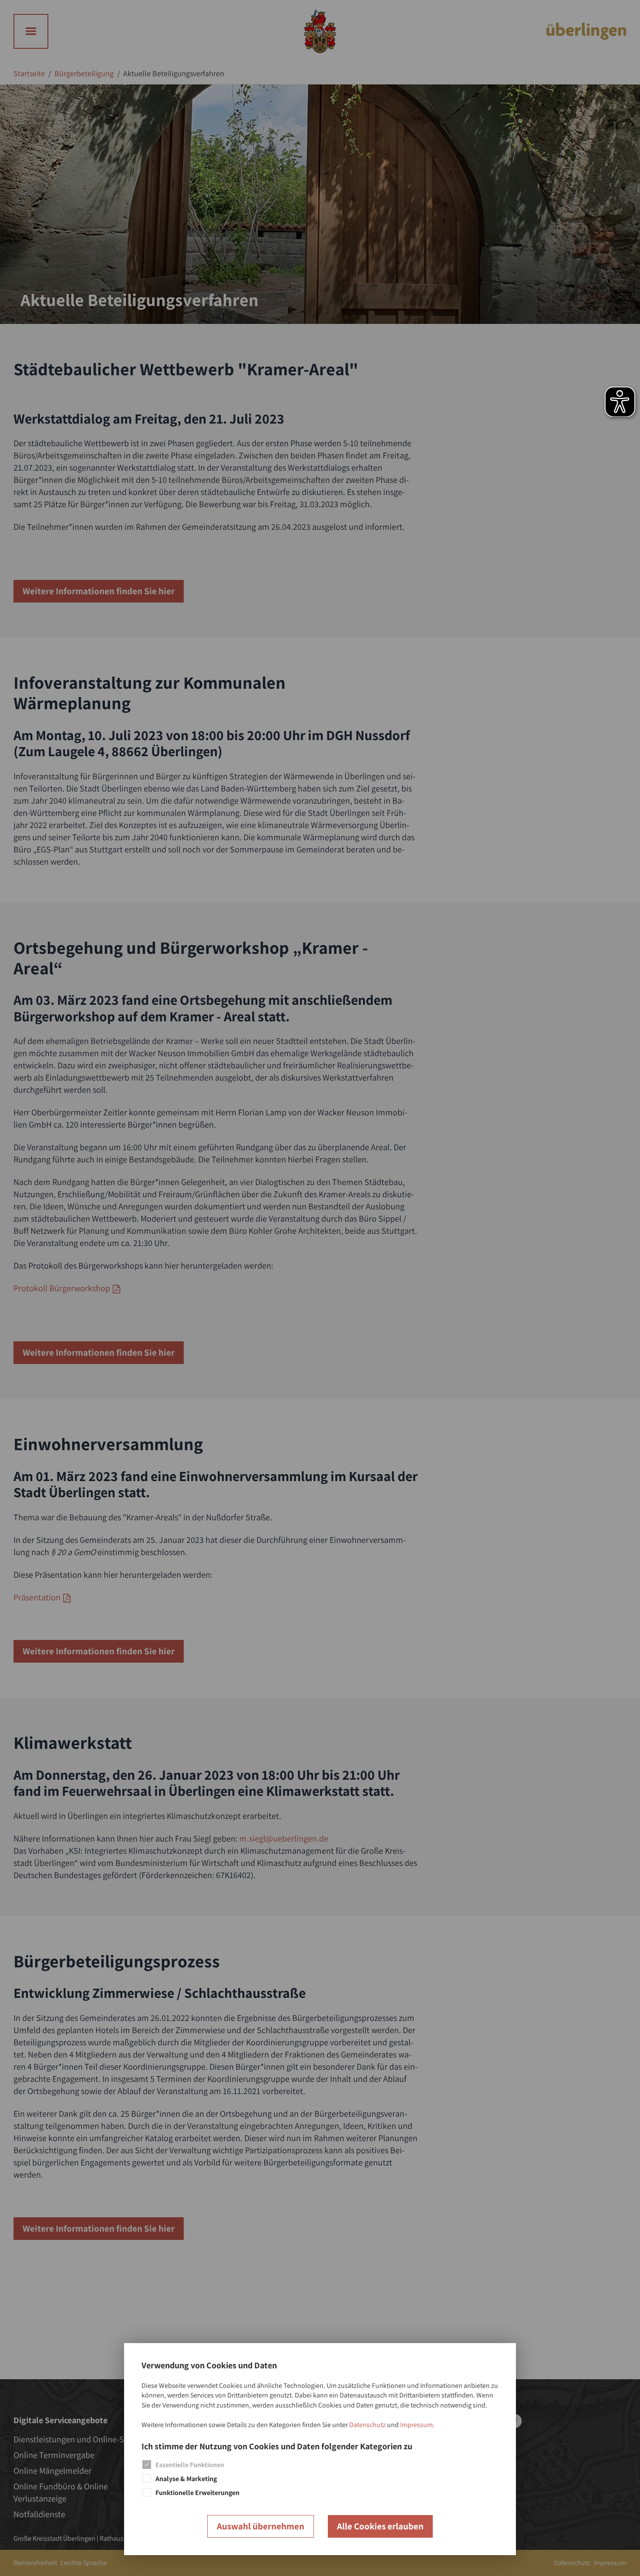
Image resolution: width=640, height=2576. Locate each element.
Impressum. (417, 2425)
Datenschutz (367, 2425)
